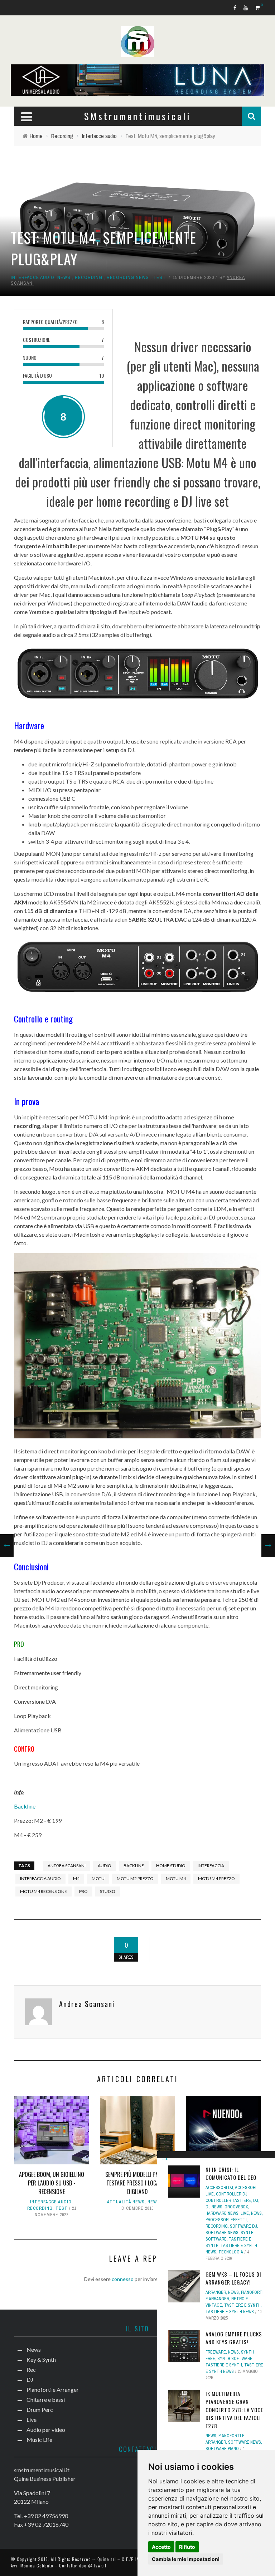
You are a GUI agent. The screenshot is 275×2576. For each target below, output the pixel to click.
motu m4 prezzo (216, 1878)
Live (245, 2213)
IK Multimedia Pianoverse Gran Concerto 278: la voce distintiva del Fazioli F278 (234, 2410)
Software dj (243, 2226)
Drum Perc (40, 2410)
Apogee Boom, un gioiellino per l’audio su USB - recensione (52, 2183)
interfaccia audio (40, 1878)
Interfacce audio (33, 277)
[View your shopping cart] (258, 7)
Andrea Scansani (67, 1866)
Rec (31, 2369)
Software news (222, 2233)
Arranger (216, 2292)
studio (108, 1891)
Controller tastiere (228, 2200)
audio (105, 1866)
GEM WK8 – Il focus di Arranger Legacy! (233, 2278)
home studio (171, 1866)
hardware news (222, 2213)
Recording (89, 277)
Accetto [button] (161, 2547)
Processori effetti (226, 2220)
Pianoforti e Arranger (53, 2389)
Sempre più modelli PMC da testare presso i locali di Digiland (137, 2183)
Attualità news (126, 2202)
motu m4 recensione (44, 1891)
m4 (76, 1878)
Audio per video (46, 2430)
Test (160, 277)
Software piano (222, 2449)
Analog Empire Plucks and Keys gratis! (234, 2338)
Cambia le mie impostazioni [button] (186, 2559)
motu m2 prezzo (135, 1878)
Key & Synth (41, 2359)
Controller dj (232, 2194)
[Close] (165, 2159)
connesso (123, 2279)
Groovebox (236, 2207)
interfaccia (211, 1866)
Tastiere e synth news (230, 2312)
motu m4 (176, 1878)
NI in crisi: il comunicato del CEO (231, 2173)
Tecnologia (231, 2252)
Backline (25, 1806)
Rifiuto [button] (187, 2547)
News (64, 277)
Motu (98, 1878)
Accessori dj (219, 2188)
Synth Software (235, 2359)
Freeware (216, 2352)
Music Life (39, 2440)
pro (83, 1891)
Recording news (128, 277)
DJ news (214, 2207)
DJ (256, 2200)
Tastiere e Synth (242, 2305)
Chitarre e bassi (46, 2400)
